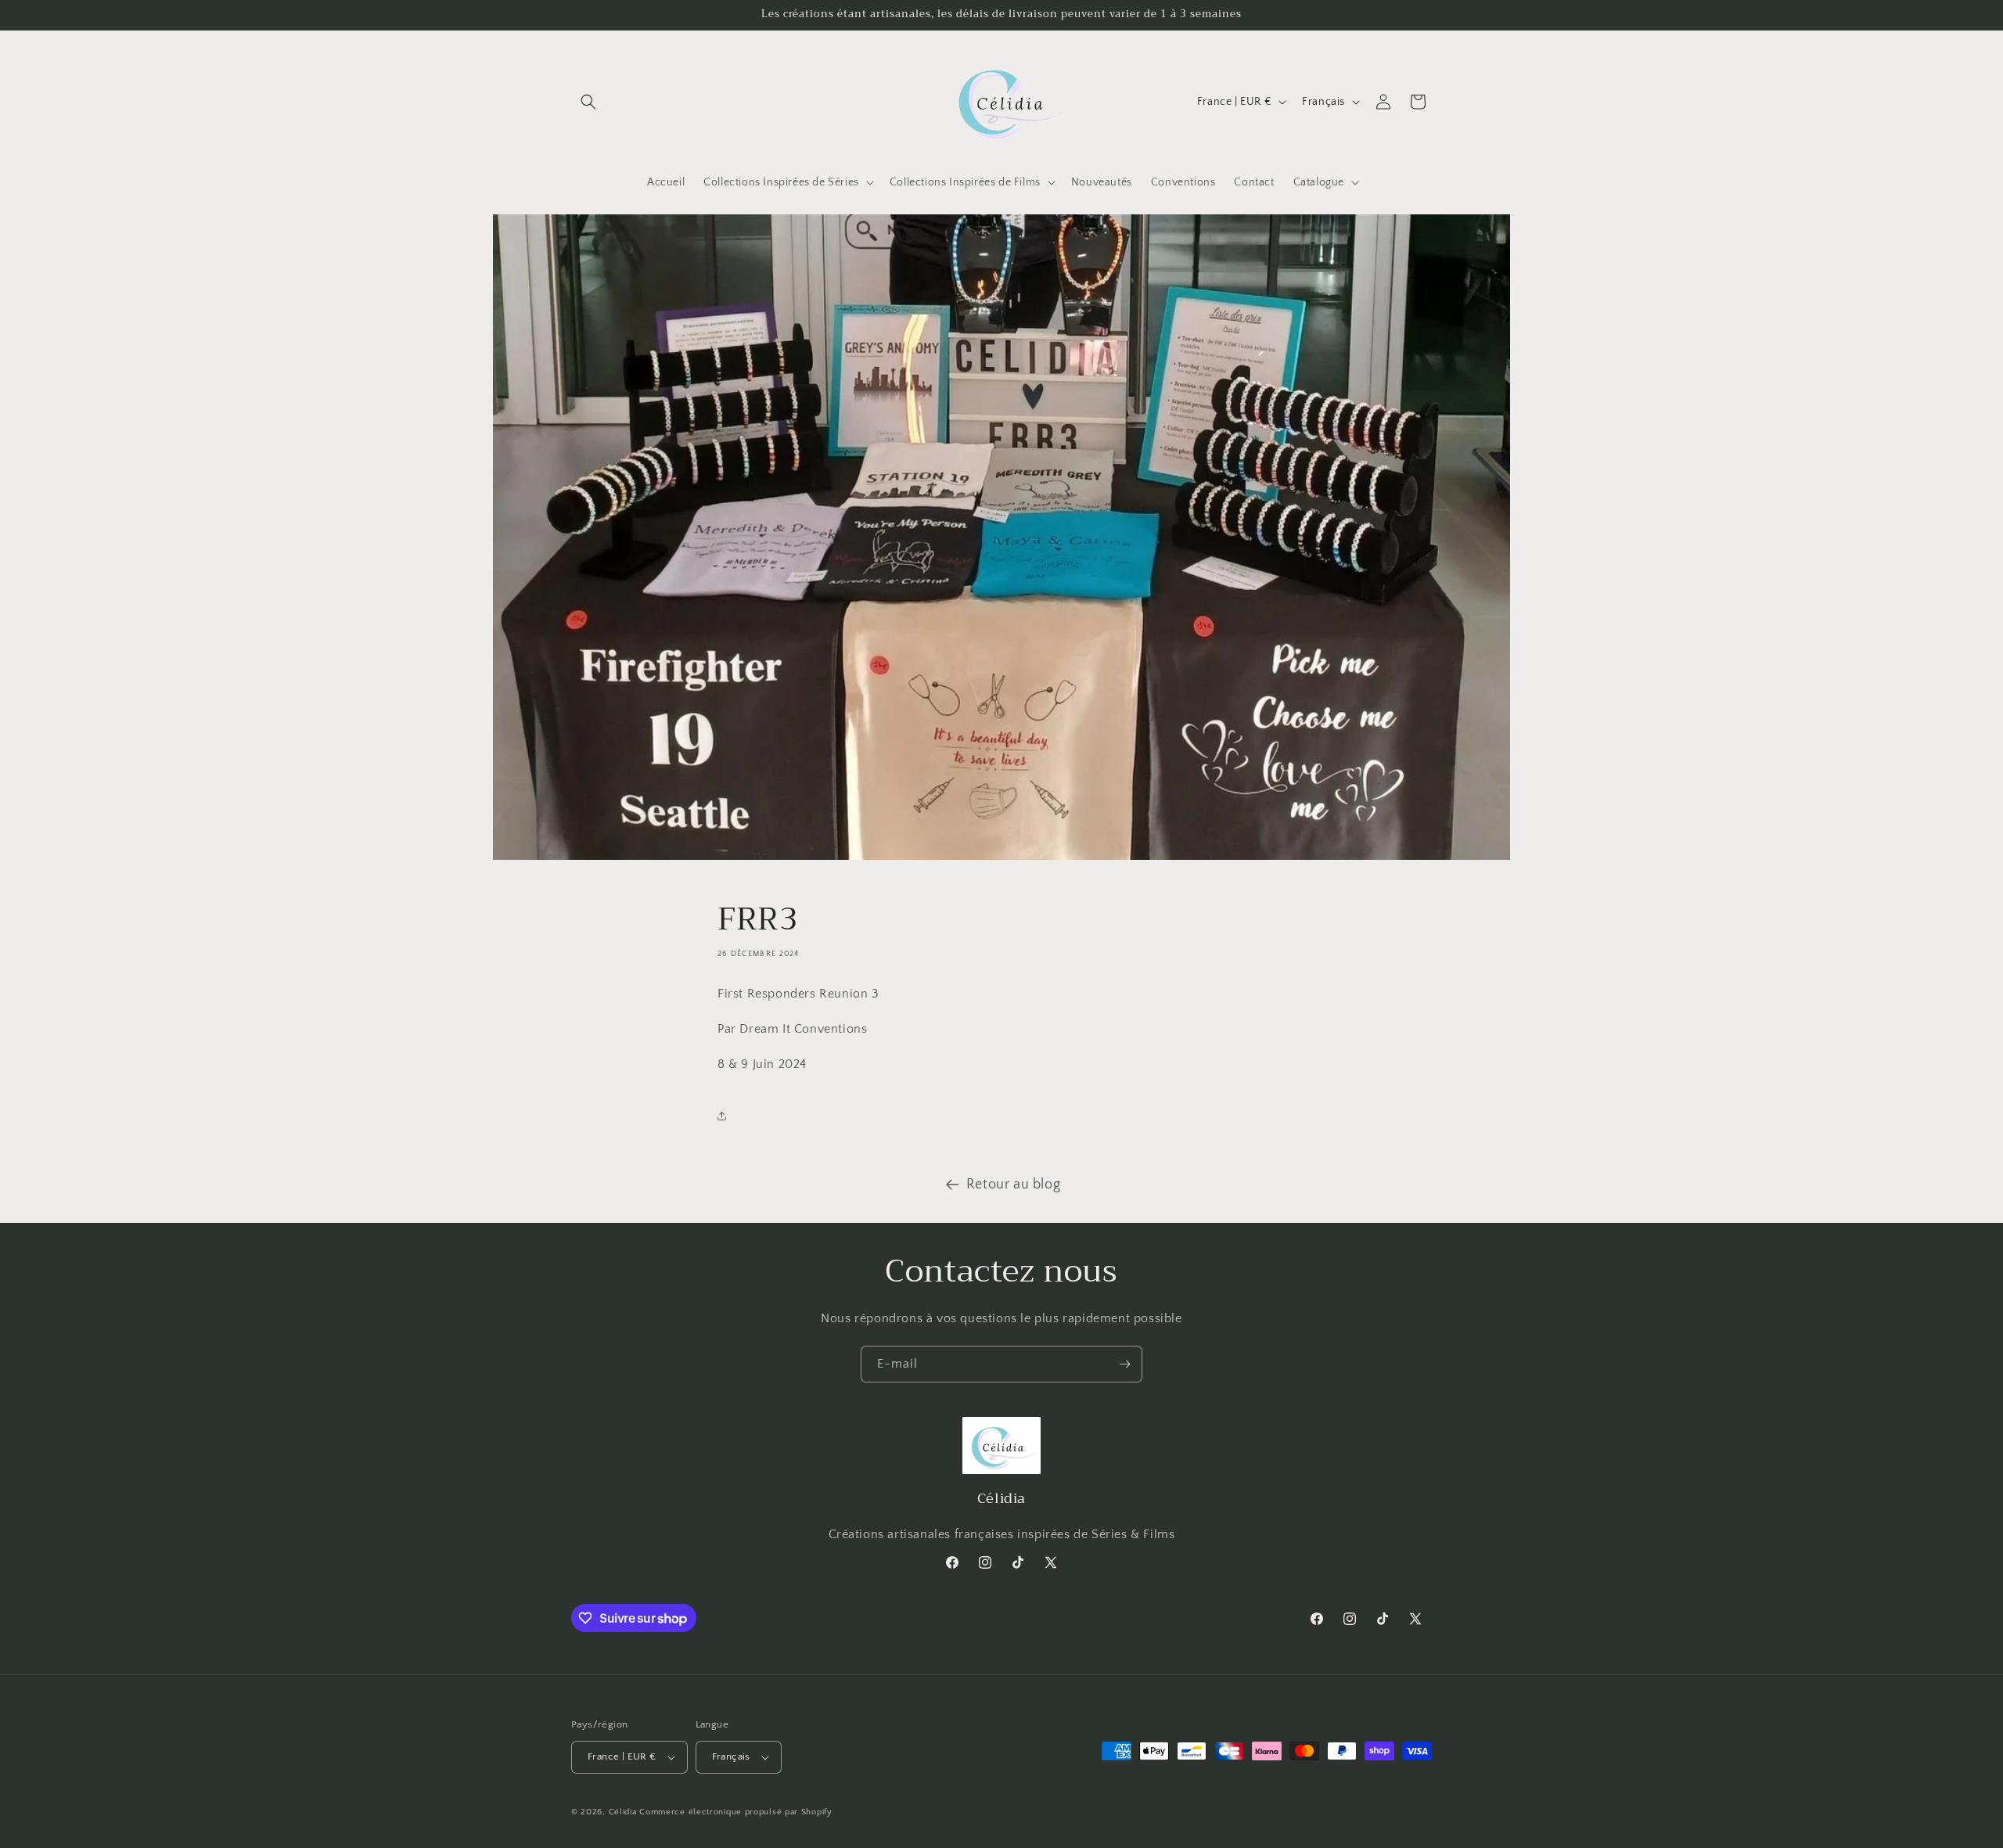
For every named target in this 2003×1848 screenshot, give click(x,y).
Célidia (623, 1812)
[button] (588, 102)
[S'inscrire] (1124, 1364)
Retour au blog (1013, 1185)
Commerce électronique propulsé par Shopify (735, 1812)
